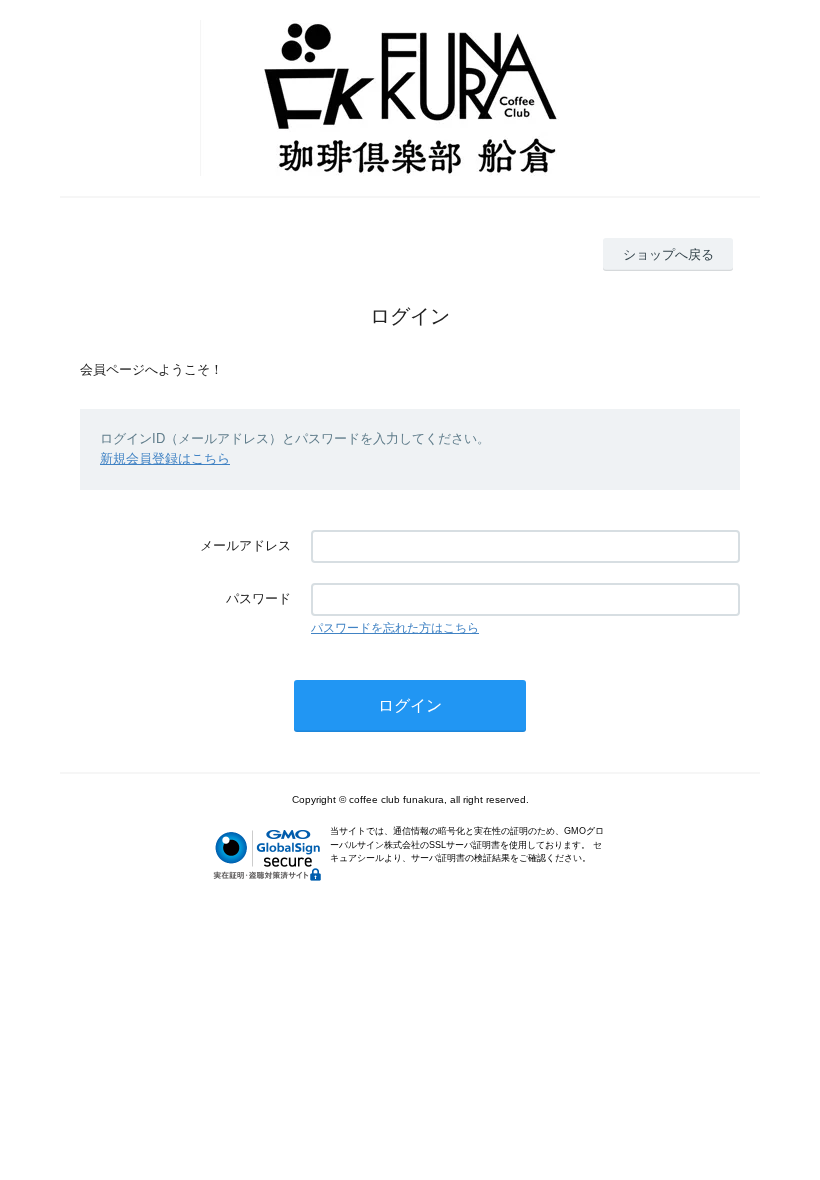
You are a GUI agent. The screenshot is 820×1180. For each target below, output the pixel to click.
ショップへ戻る (668, 254)
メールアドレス (245, 545)
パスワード (258, 598)
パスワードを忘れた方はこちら (395, 628)
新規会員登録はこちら (165, 458)
